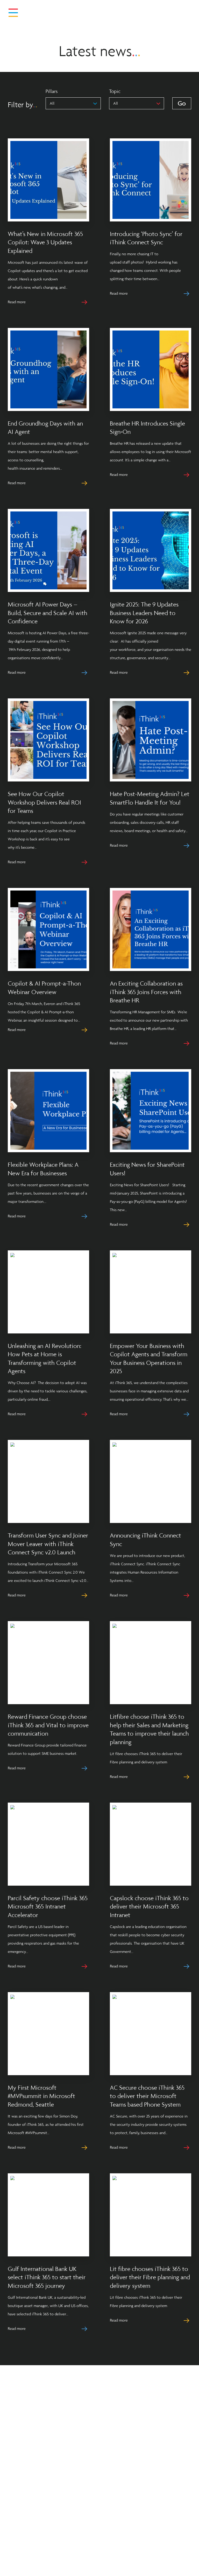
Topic (115, 91)
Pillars (52, 91)
